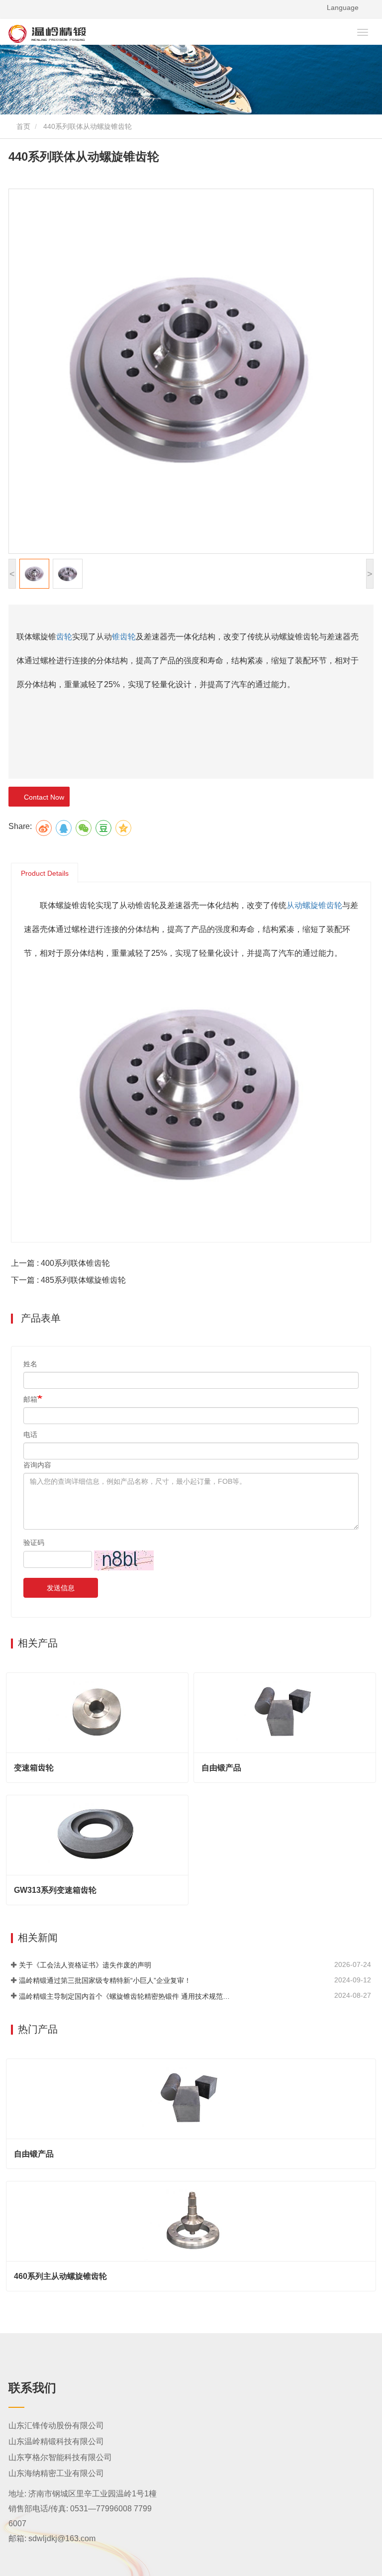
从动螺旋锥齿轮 (314, 905)
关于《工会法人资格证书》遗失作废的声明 (85, 1965)
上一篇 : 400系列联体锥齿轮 (60, 1263)
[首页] (118, 34)
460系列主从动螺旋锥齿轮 (60, 2276)
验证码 (34, 1543)
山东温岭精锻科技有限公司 (56, 2441)
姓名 (30, 1364)
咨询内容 (37, 1465)
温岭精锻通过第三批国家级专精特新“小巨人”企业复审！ (105, 1980)
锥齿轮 (124, 637)
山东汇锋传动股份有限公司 (56, 2425)
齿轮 (64, 637)
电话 (30, 1435)
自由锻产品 (221, 1768)
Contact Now (42, 797)
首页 (22, 126)
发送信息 (61, 1588)
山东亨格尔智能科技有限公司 (60, 2457)
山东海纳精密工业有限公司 (56, 2473)
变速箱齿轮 (34, 1768)
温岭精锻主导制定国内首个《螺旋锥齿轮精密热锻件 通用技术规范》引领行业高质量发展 (127, 1996)
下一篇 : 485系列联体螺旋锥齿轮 (68, 1280)
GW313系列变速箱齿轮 (55, 1890)
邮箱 (30, 1399)
